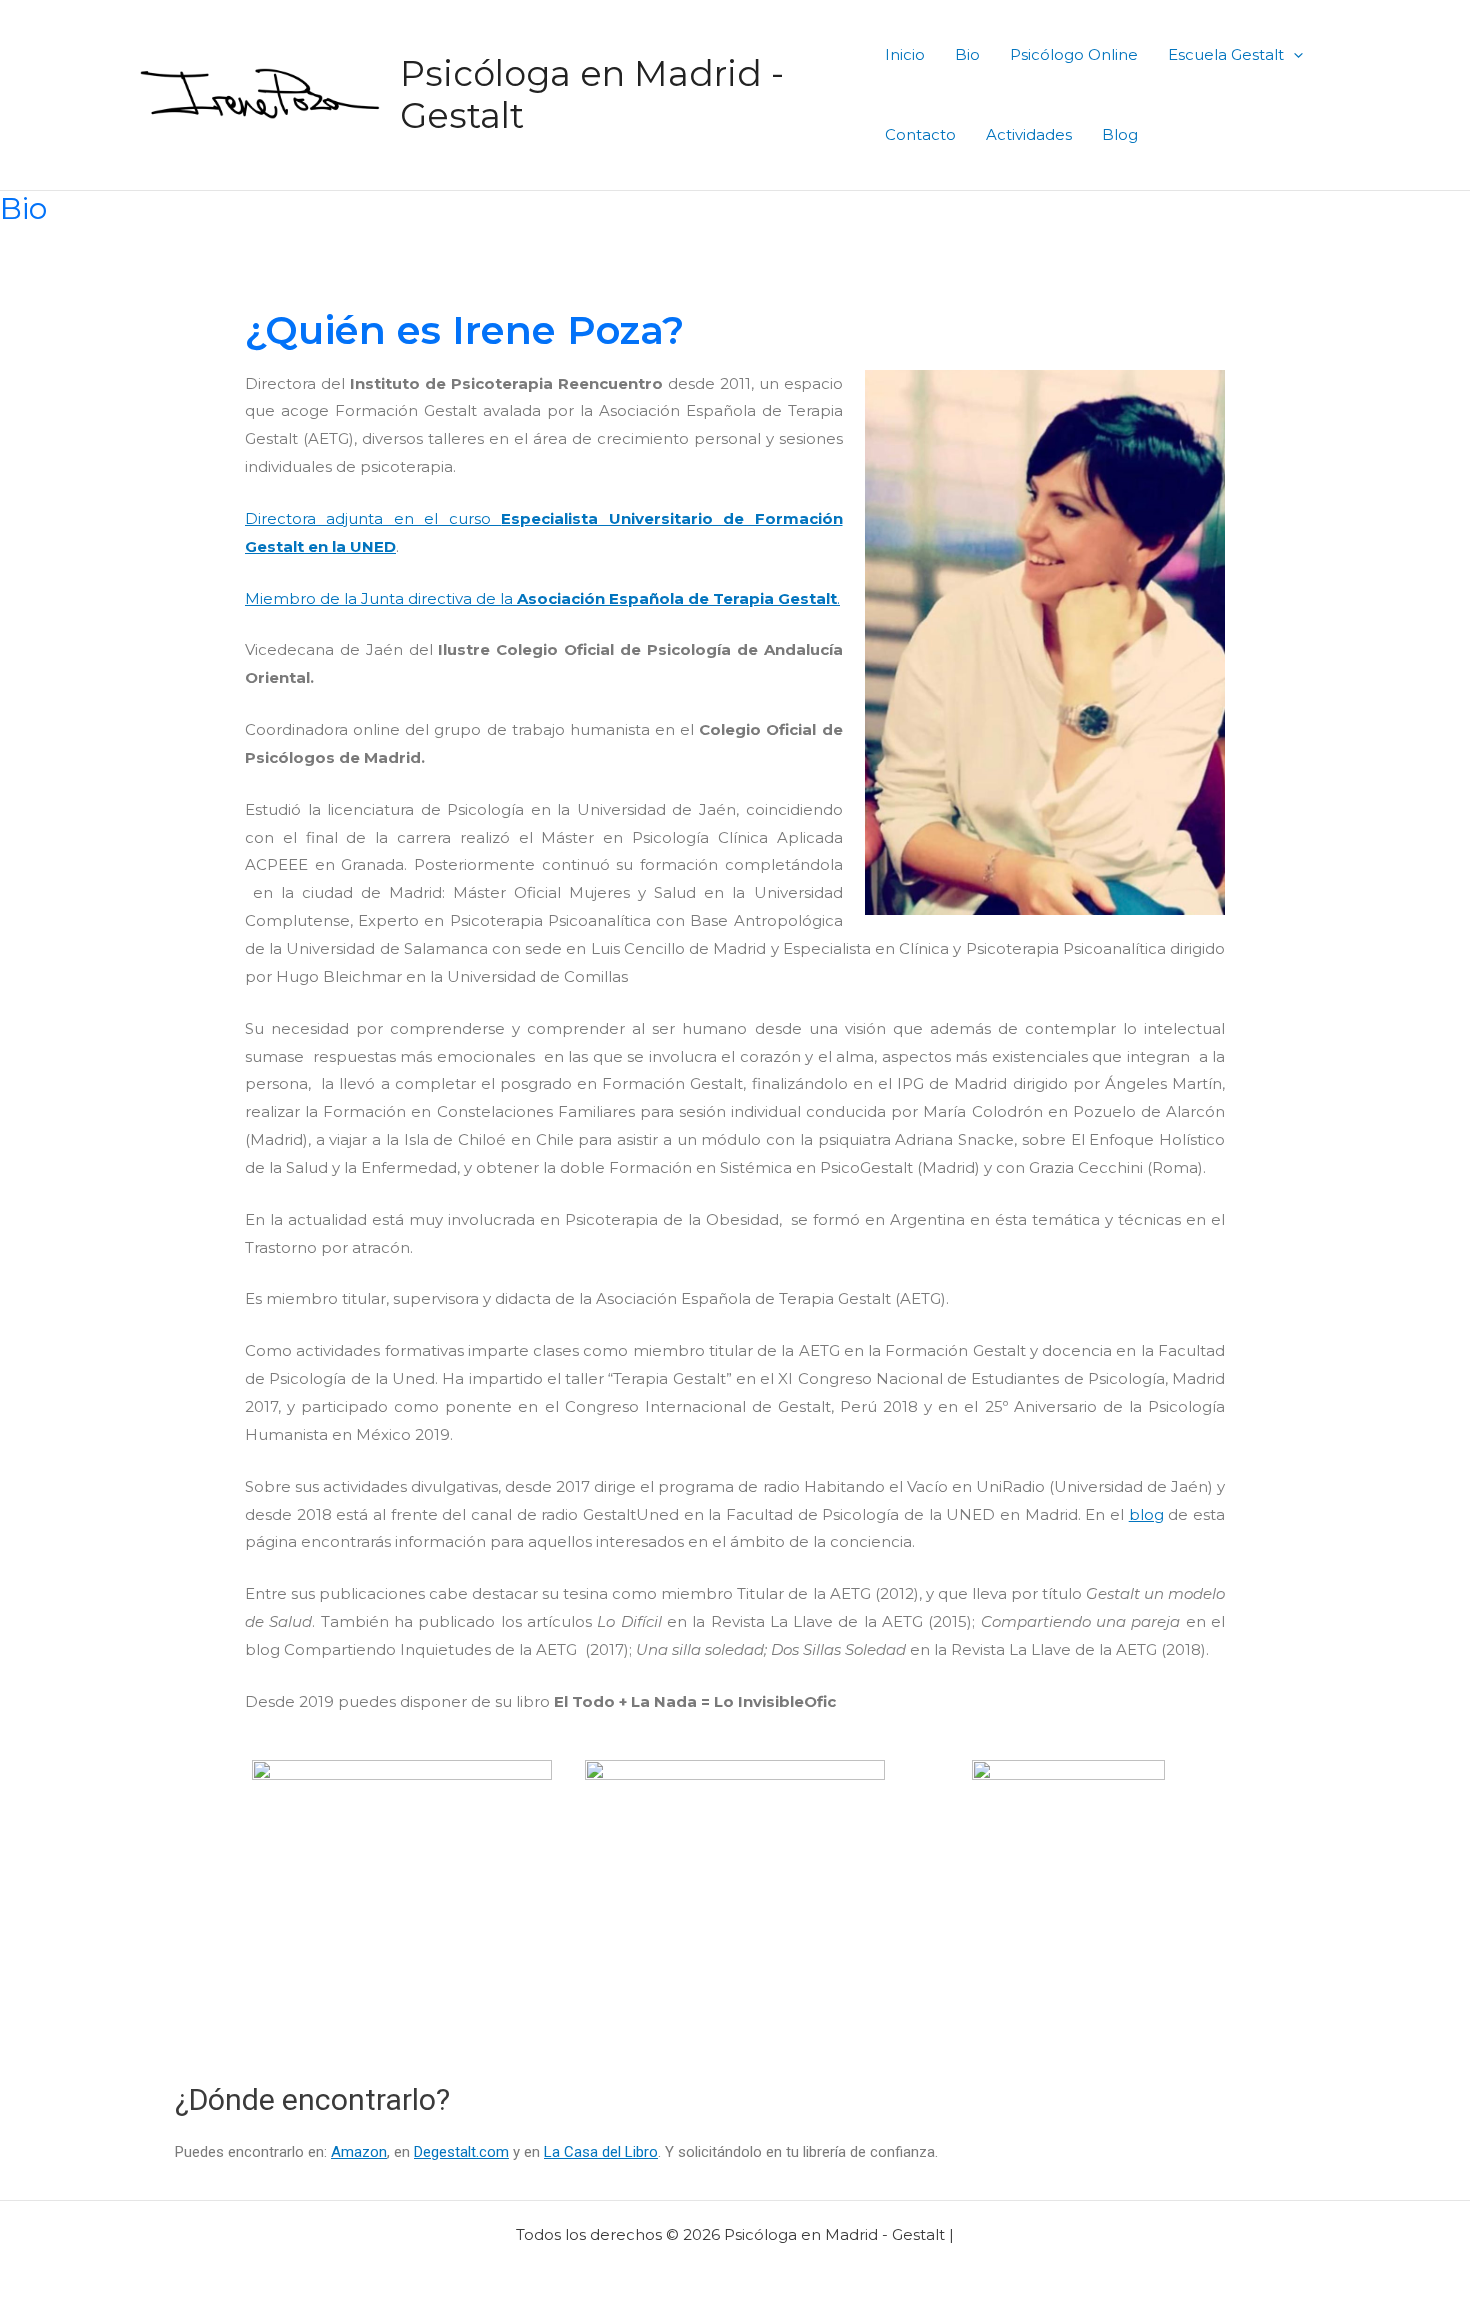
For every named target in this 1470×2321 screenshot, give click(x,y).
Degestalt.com (461, 2152)
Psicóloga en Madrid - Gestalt (592, 94)
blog (1146, 1514)
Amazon (359, 2152)
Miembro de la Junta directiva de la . (542, 598)
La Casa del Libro (601, 2152)
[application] (1293, 54)
